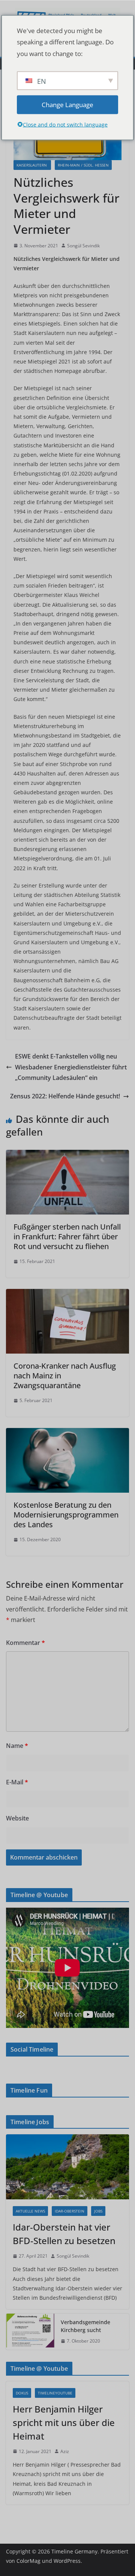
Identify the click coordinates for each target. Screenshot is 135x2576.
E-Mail (17, 1782)
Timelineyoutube (55, 2393)
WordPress (67, 2561)
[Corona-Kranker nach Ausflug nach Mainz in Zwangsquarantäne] (67, 1294)
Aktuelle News (30, 2211)
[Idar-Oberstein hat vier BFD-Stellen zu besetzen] (67, 2167)
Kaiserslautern (32, 165)
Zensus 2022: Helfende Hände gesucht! (65, 1096)
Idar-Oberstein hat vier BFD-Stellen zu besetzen (64, 2234)
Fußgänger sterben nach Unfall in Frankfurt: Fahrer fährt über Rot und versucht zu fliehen (67, 1237)
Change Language (67, 104)
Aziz (65, 2451)
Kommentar (25, 1643)
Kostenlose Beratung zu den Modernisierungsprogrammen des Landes (66, 1515)
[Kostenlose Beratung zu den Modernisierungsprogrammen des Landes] (67, 1433)
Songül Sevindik (83, 246)
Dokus (22, 2393)
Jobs (98, 2211)
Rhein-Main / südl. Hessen (83, 165)
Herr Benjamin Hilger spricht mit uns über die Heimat (64, 2422)
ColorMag (28, 2561)
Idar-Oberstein (70, 2211)
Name (17, 1746)
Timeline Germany (74, 2551)
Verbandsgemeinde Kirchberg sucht (85, 2326)
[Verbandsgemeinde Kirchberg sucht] (30, 2332)
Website (17, 1818)
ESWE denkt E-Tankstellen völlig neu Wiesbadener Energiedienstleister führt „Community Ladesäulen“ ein (71, 1067)
